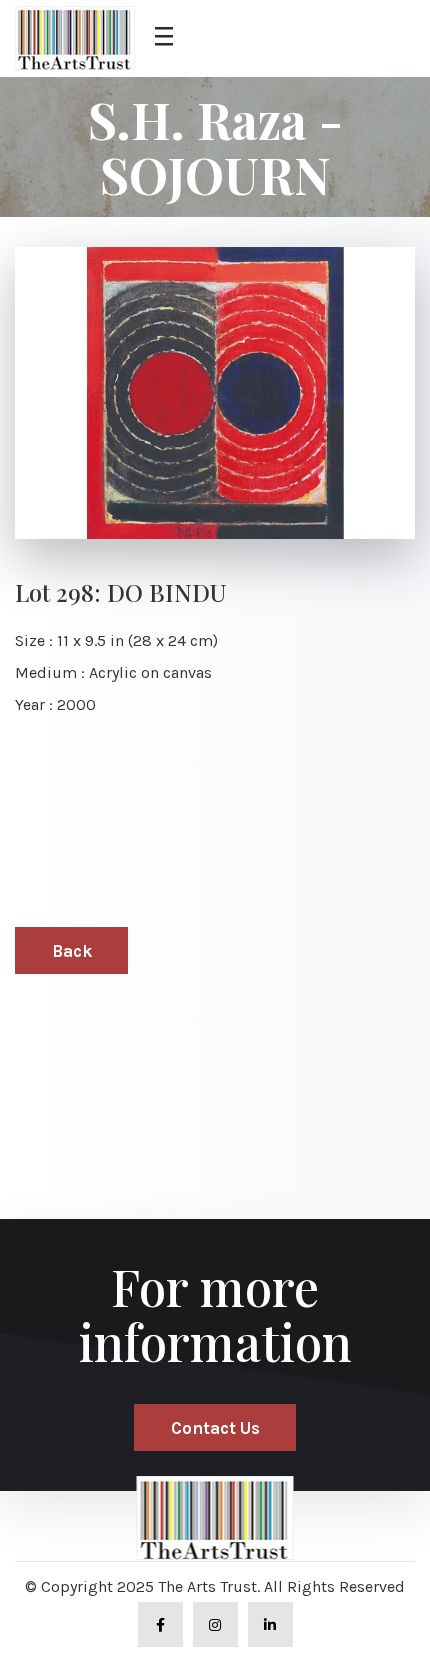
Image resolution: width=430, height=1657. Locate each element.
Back (72, 951)
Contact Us (215, 1428)
